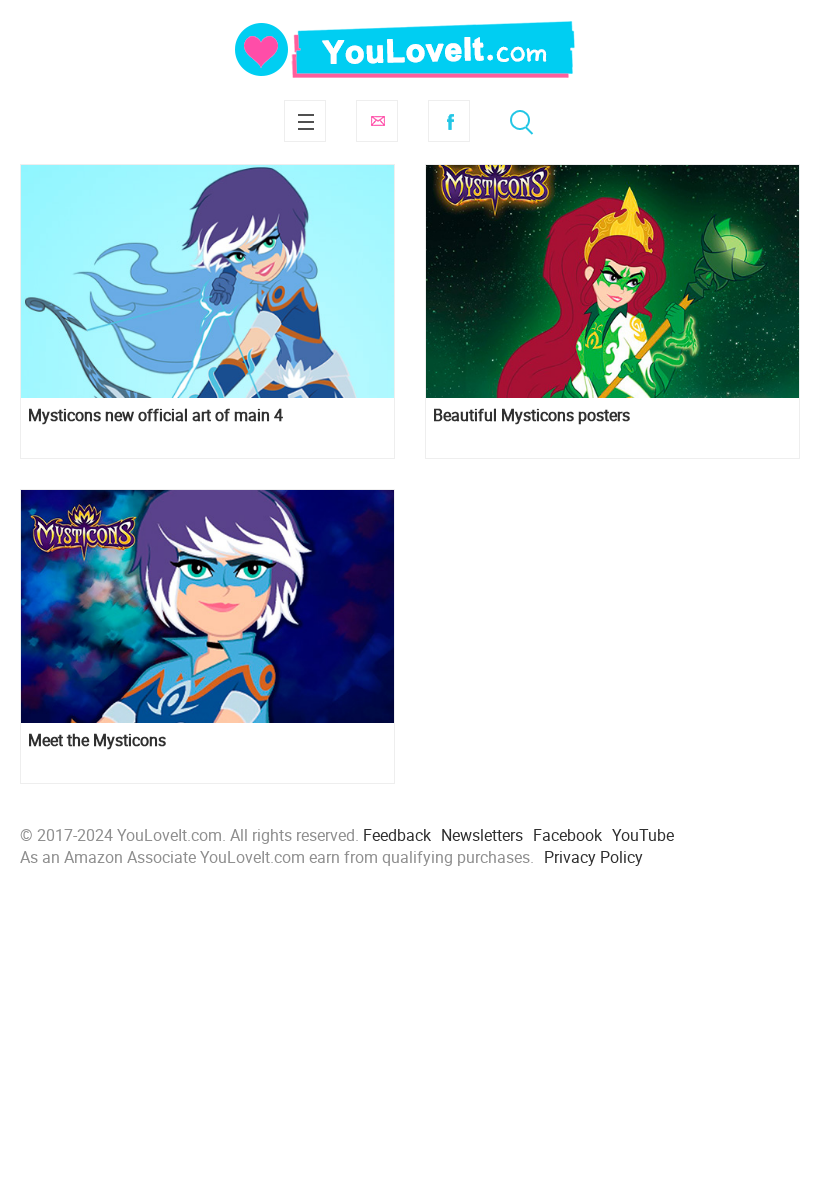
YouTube (643, 835)
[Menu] (305, 121)
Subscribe (377, 121)
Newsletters (482, 835)
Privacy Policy (593, 857)
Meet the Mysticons (97, 740)
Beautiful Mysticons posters (531, 415)
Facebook (449, 121)
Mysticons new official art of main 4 (155, 415)
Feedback (397, 835)
